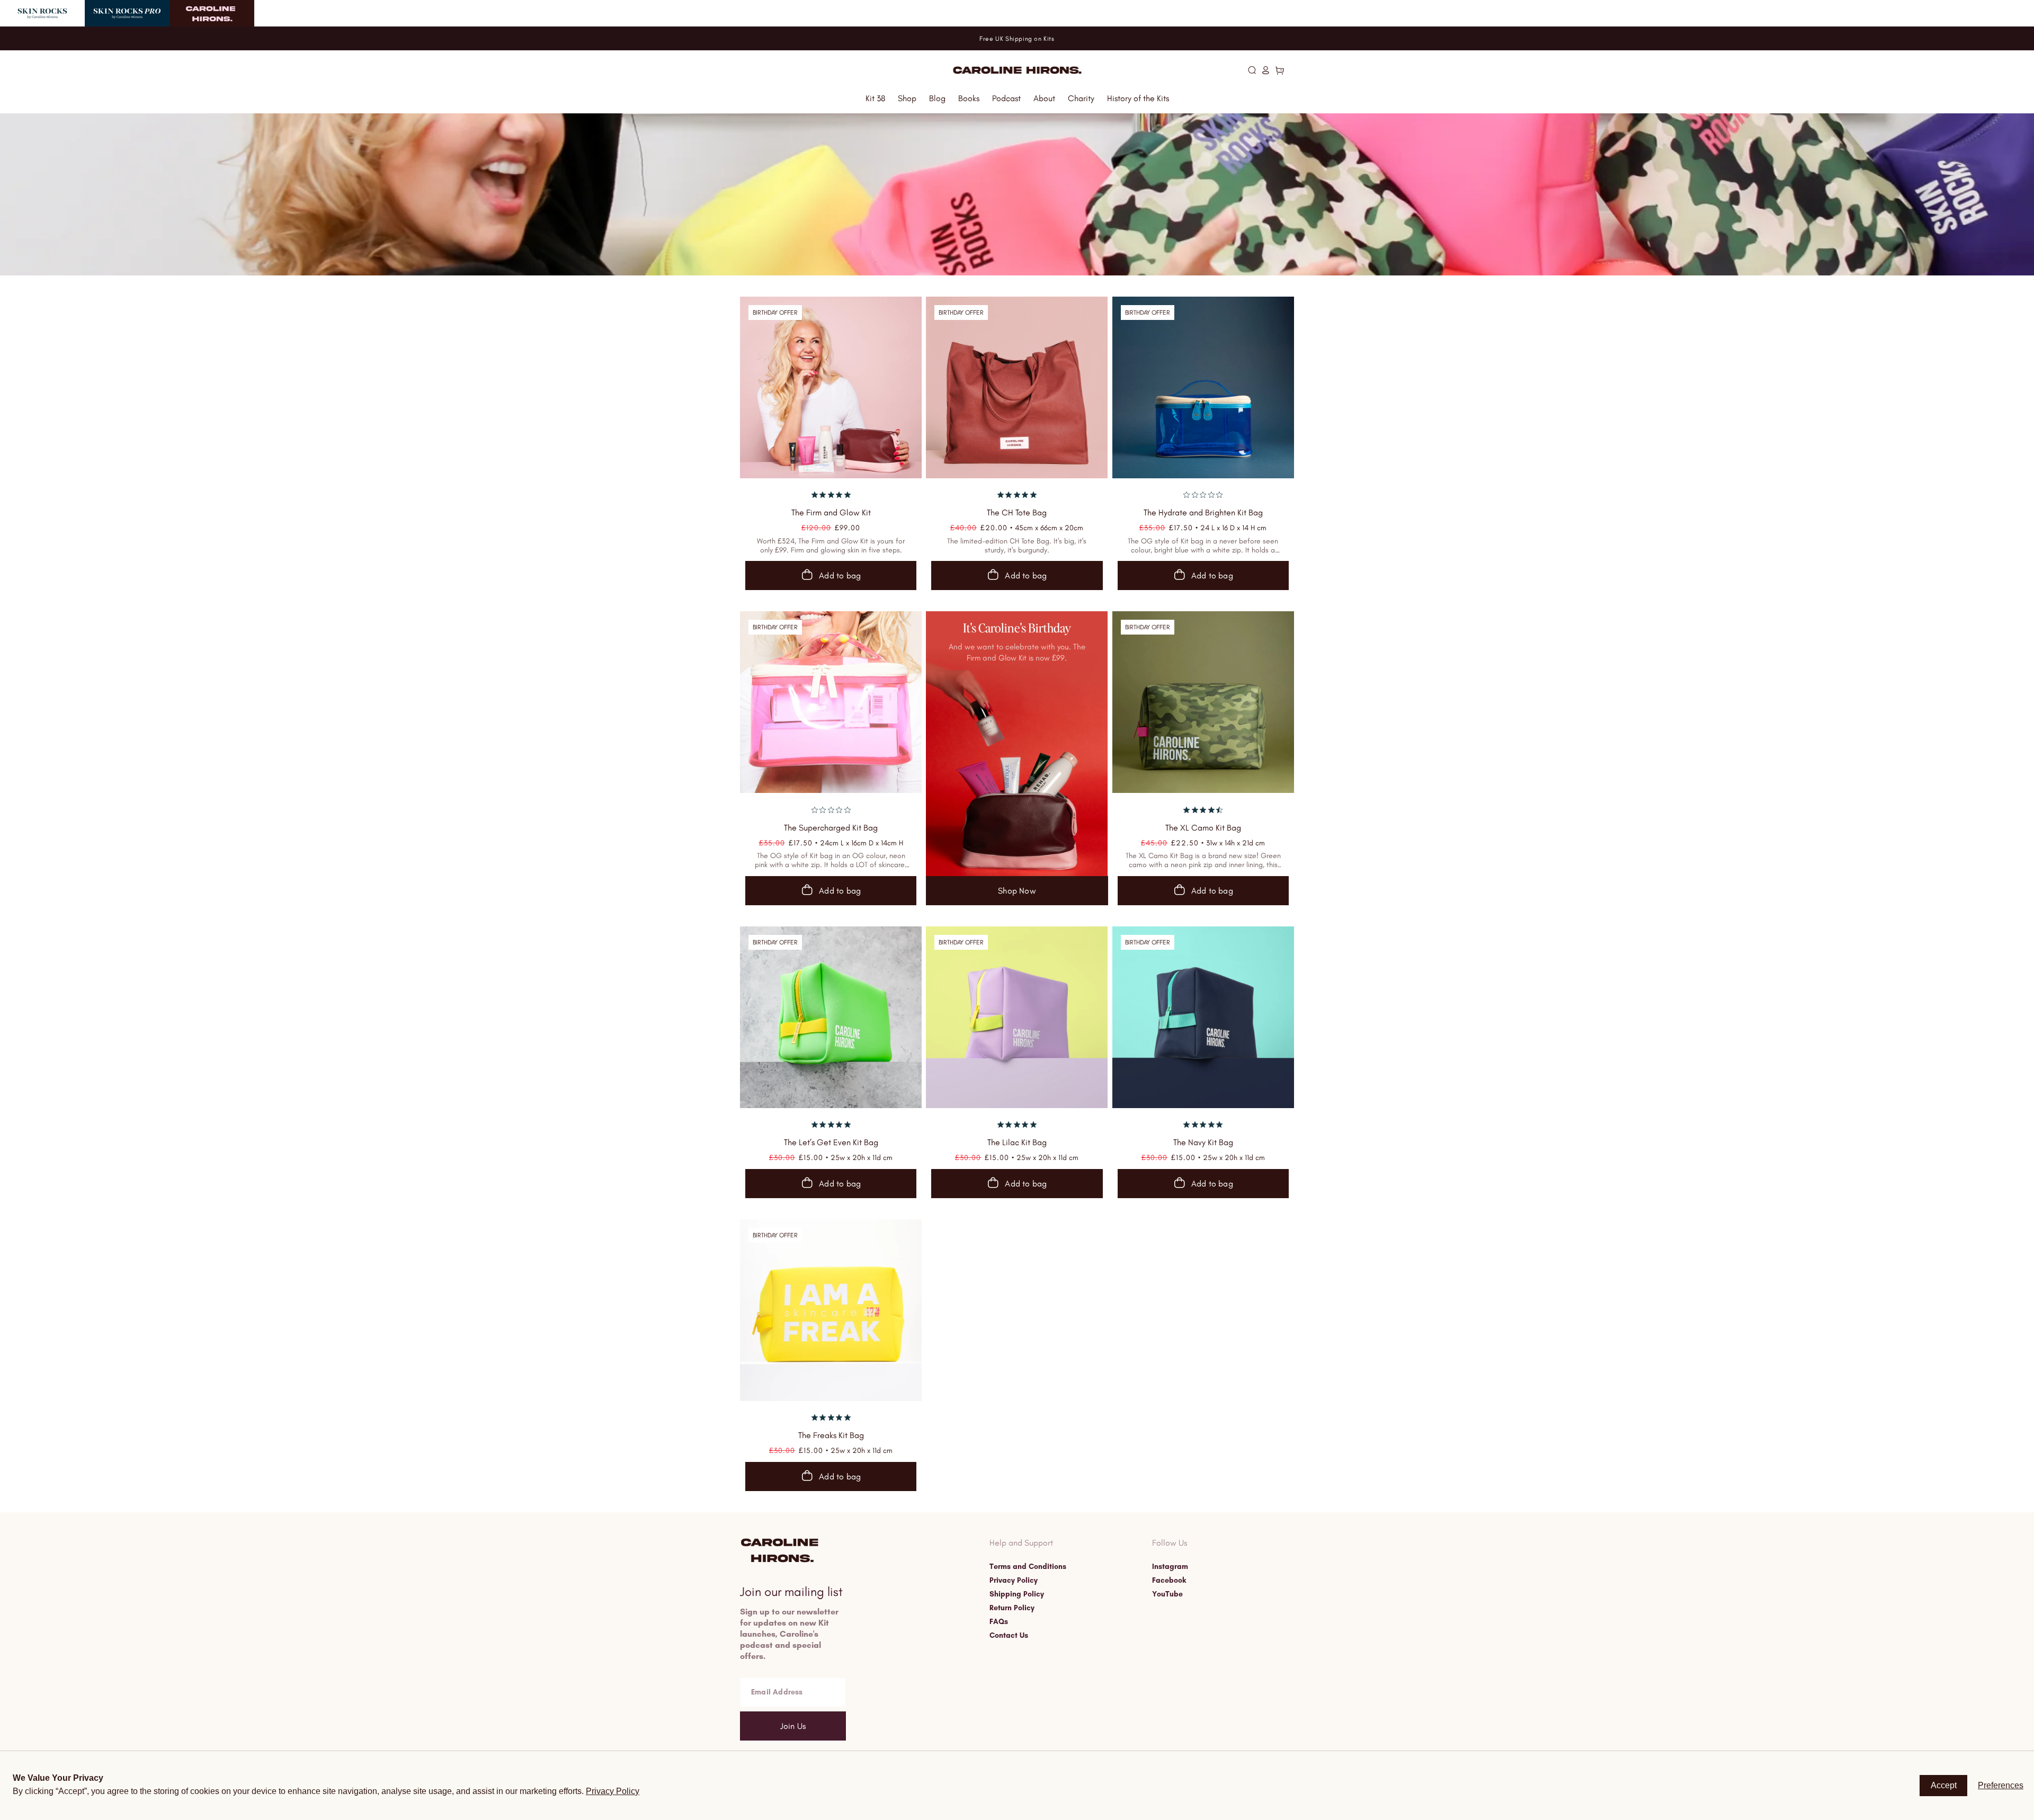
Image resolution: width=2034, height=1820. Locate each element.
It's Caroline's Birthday (1017, 628)
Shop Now (1017, 891)
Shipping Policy (1017, 1594)
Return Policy (1012, 1608)
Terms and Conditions (1028, 1567)
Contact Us (1009, 1636)
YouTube (1167, 1594)
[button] (1252, 70)
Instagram (1170, 1567)
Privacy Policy (1014, 1581)
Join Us (793, 1726)
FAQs (999, 1622)
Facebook (1169, 1581)
